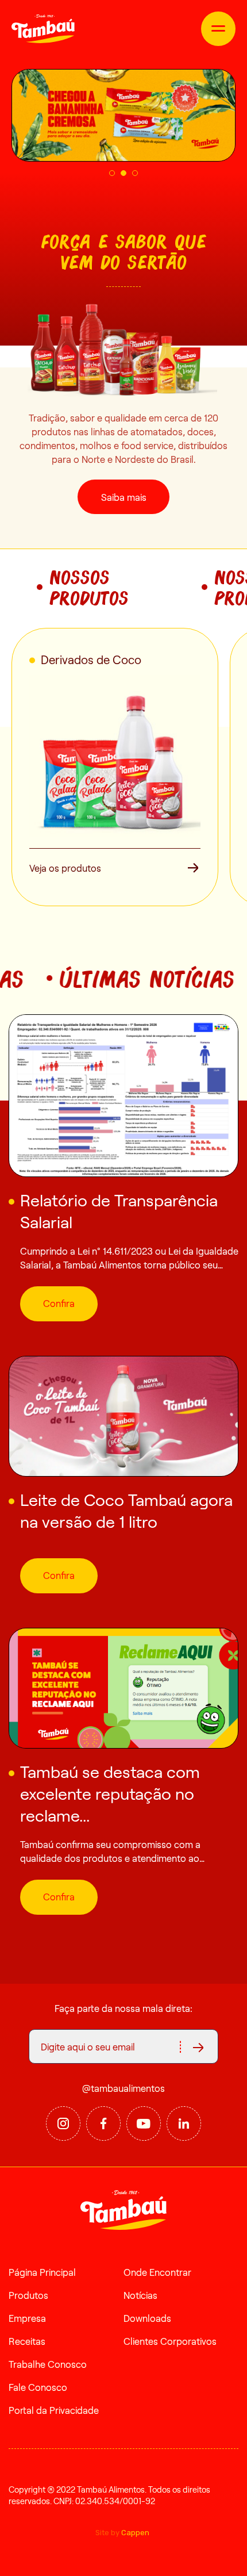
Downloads (147, 2318)
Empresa (27, 2318)
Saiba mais (124, 497)
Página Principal (42, 2272)
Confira (59, 1303)
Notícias (140, 2295)
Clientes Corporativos (170, 2341)
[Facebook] (103, 2123)
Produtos (28, 2295)
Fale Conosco (38, 2387)
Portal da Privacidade (54, 2410)
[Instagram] (63, 2123)
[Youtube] (144, 2123)
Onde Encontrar (157, 2272)
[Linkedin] (184, 2123)
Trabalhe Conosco (48, 2364)
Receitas (27, 2341)
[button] (112, 173)
